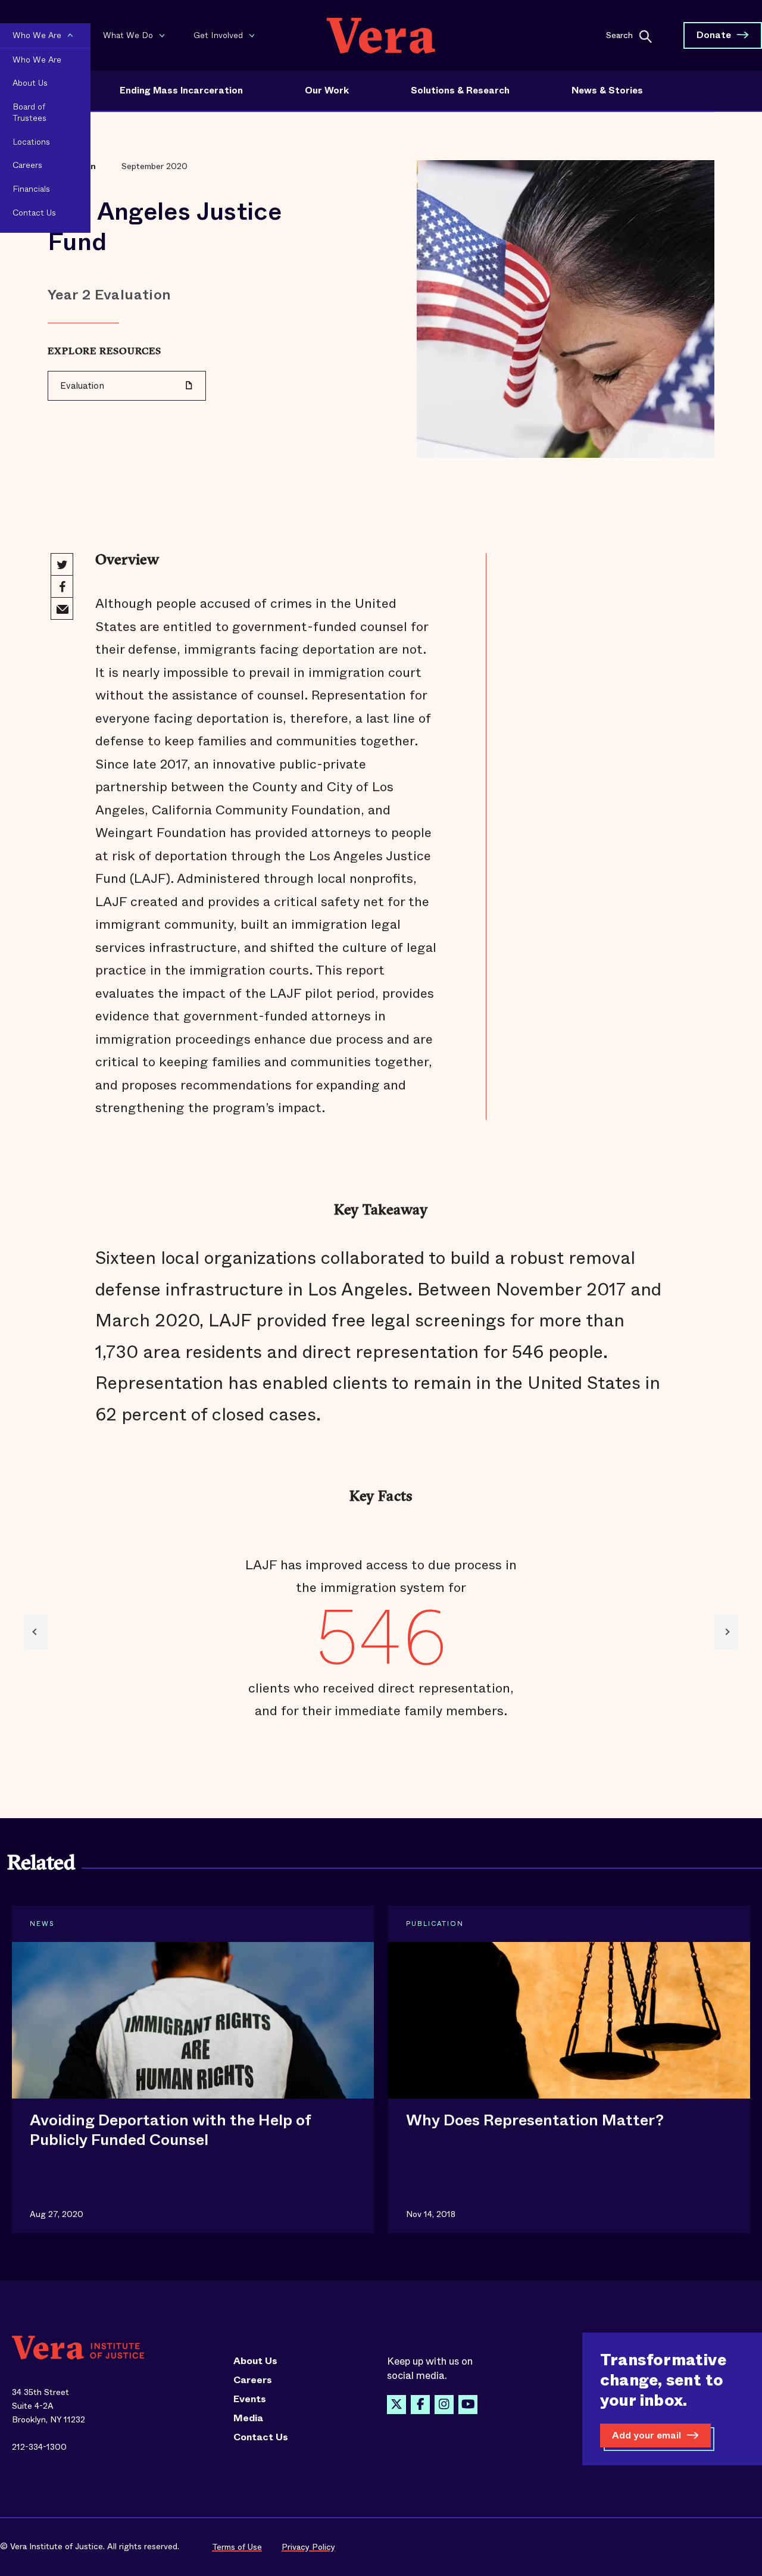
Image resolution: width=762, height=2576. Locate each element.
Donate (714, 35)
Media (248, 2418)
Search (619, 35)
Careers (253, 2380)
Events (250, 2399)
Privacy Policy (308, 2547)
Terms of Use (237, 2547)
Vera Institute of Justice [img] (381, 35)
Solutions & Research (460, 90)
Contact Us (261, 2437)
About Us (255, 2361)
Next (726, 1632)
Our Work (327, 90)
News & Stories (607, 90)
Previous (36, 1632)
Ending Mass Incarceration (181, 90)
